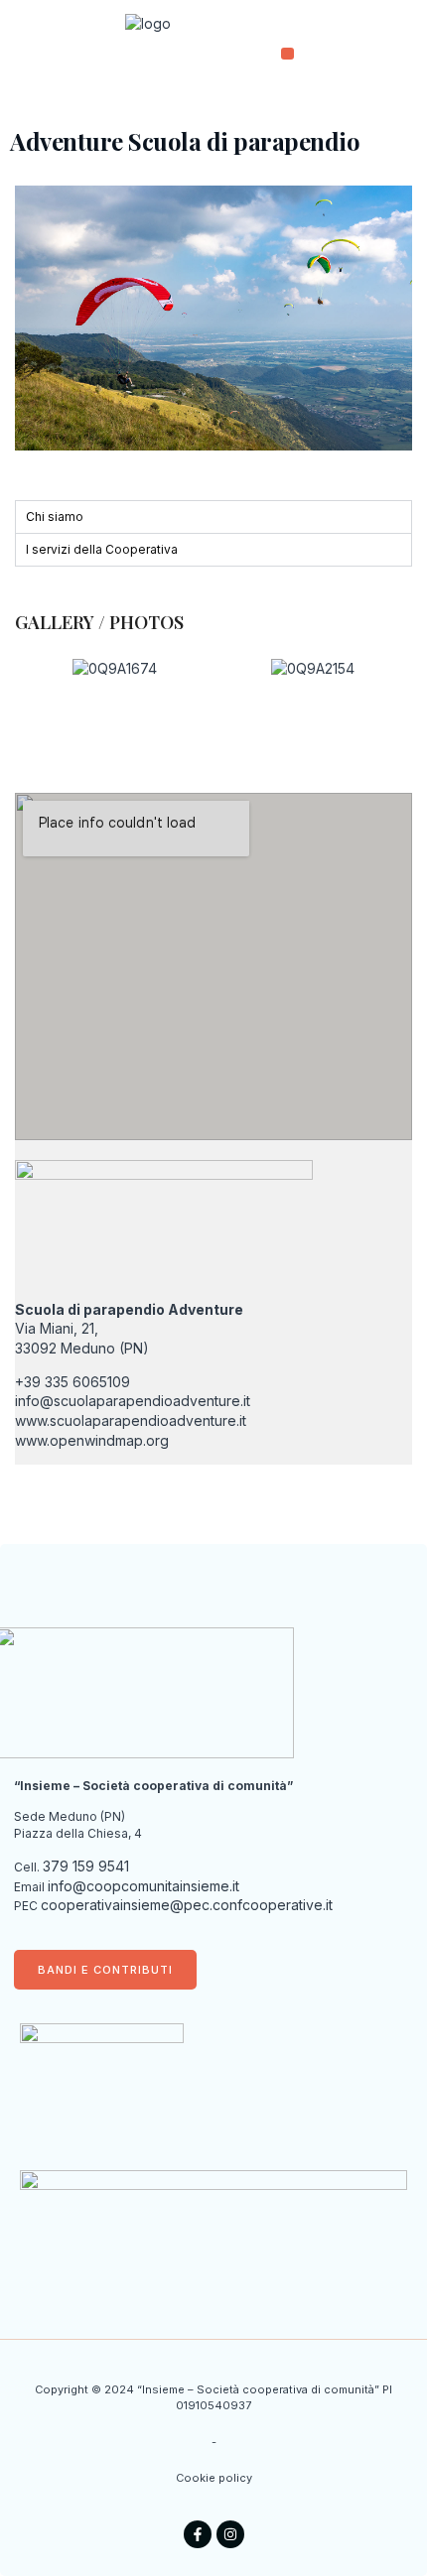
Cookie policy (214, 2478)
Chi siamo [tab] (55, 516)
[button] (287, 54)
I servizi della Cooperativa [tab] (102, 549)
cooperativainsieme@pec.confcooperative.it (187, 1905)
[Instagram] (230, 2534)
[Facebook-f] (198, 2534)
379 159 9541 (86, 1866)
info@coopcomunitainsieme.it (143, 1886)
